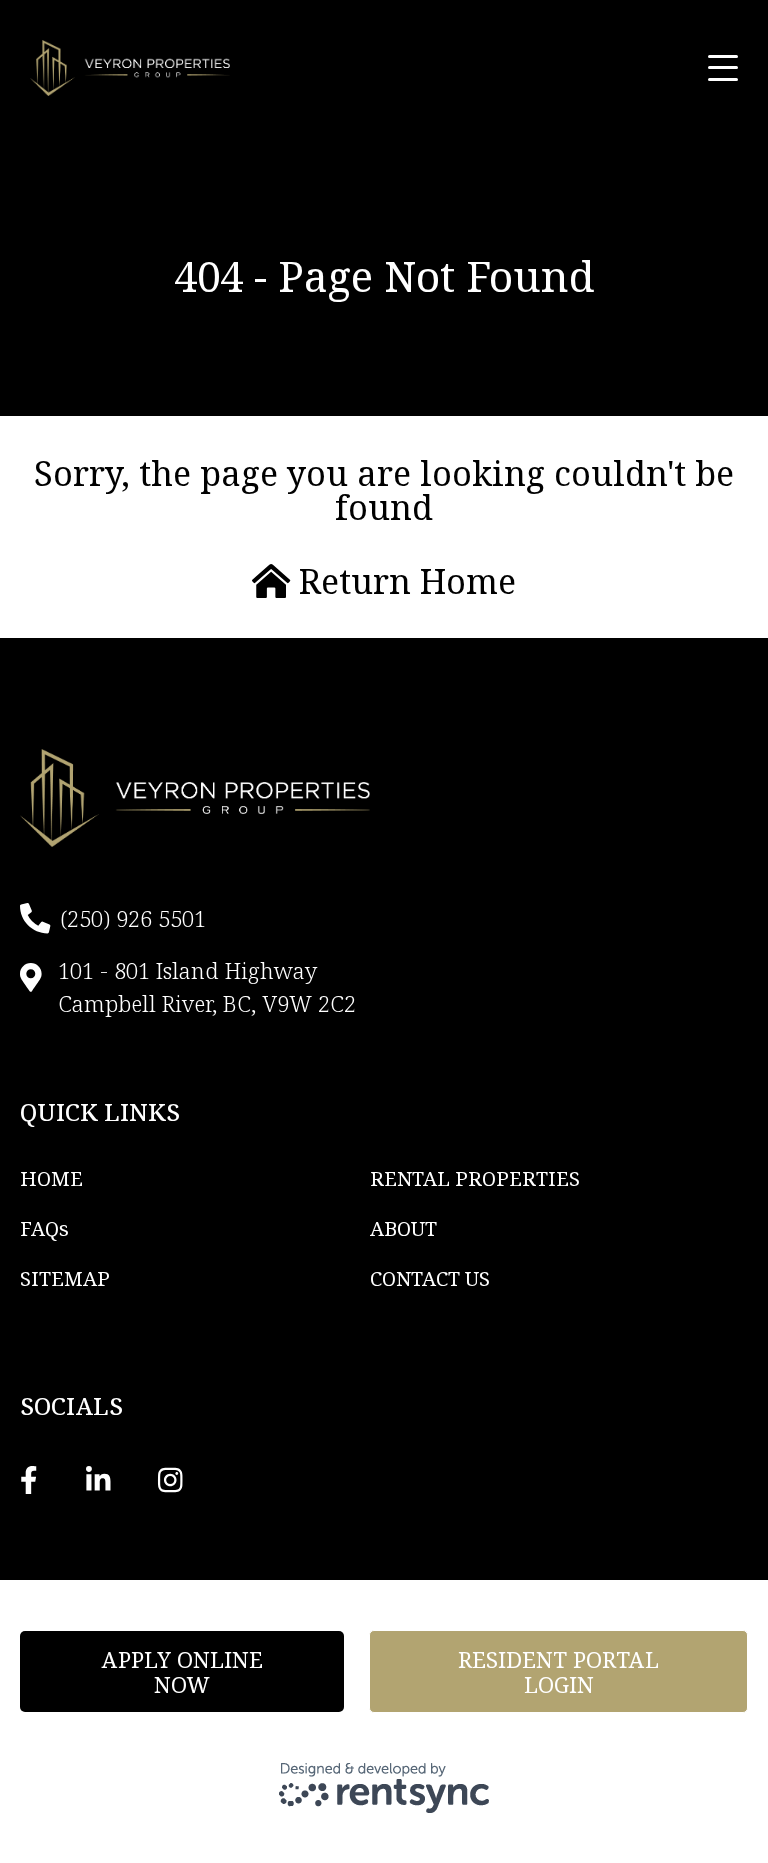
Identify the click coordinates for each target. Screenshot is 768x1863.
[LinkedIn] (98, 1479)
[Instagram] (170, 1479)
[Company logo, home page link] (130, 68)
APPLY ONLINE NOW (182, 1671)
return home (403, 581)
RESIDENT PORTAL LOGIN (558, 1671)
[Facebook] (29, 1479)
